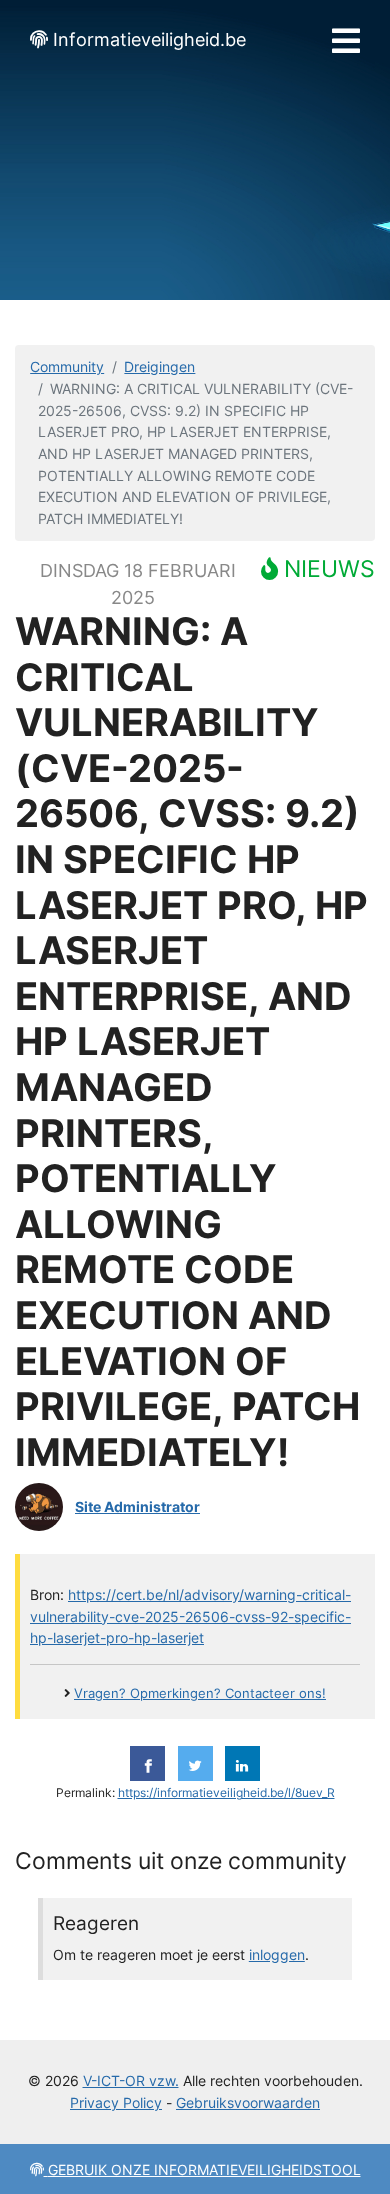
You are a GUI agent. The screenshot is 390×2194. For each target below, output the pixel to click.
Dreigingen (159, 366)
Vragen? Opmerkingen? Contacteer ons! (200, 1693)
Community (67, 366)
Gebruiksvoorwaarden (248, 2102)
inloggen (277, 1954)
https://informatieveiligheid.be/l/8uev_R (226, 1793)
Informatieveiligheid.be (149, 39)
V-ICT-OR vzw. (131, 2080)
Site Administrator (137, 1506)
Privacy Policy (116, 2102)
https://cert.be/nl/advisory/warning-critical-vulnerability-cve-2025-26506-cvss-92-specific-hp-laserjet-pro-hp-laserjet (190, 1616)
